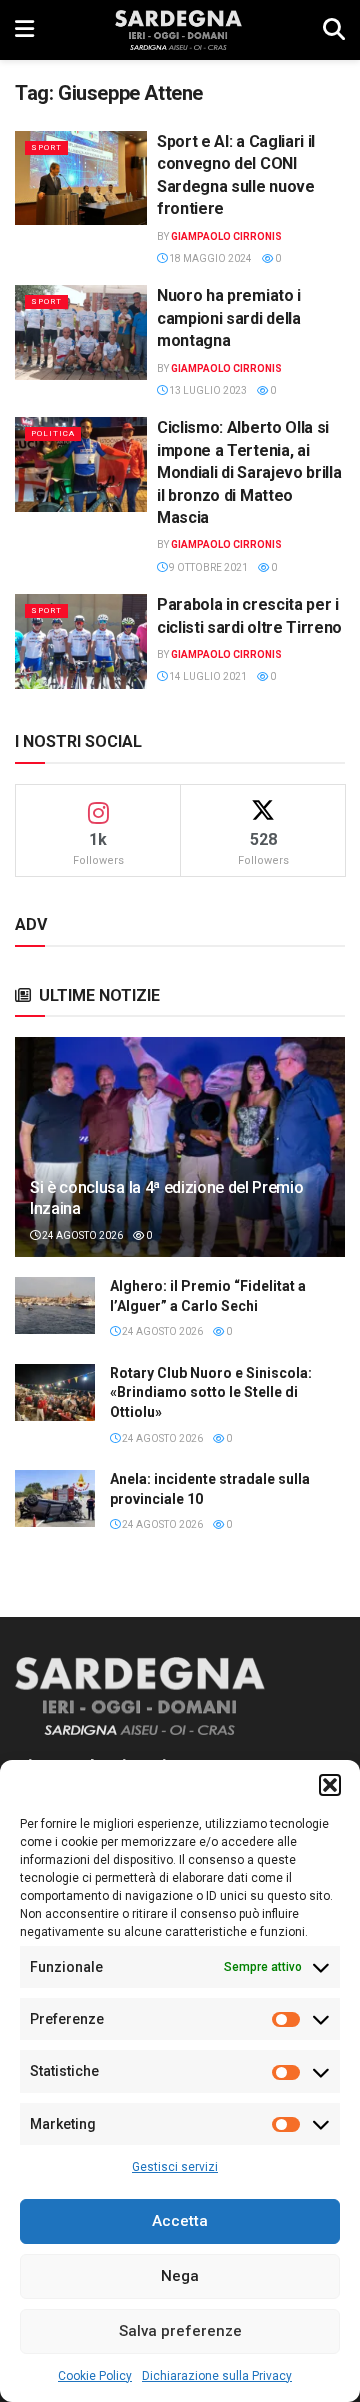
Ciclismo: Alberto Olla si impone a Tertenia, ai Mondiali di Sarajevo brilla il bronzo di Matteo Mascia (249, 472)
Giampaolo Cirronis (226, 236)
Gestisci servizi (175, 2167)
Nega (180, 2276)
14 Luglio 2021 (207, 676)
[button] (330, 1785)
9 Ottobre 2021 (207, 567)
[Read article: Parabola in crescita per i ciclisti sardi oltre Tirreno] (81, 641)
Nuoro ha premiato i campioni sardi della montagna (229, 318)
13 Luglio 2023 (207, 390)
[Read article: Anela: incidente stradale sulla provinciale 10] (55, 1498)
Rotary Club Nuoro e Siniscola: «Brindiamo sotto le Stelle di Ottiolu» (211, 1392)
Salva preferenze (180, 2331)
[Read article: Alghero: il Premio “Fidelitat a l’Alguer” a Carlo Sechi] (55, 1305)
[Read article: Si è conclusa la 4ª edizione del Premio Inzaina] (180, 1155)
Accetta (180, 2221)
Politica (53, 433)
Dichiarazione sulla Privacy (217, 2376)
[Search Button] (334, 30)
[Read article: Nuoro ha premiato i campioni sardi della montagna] (81, 332)
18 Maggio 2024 (209, 258)
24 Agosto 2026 (81, 1235)
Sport (46, 147)
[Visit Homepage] (178, 30)
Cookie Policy (95, 2376)
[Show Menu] (24, 30)
